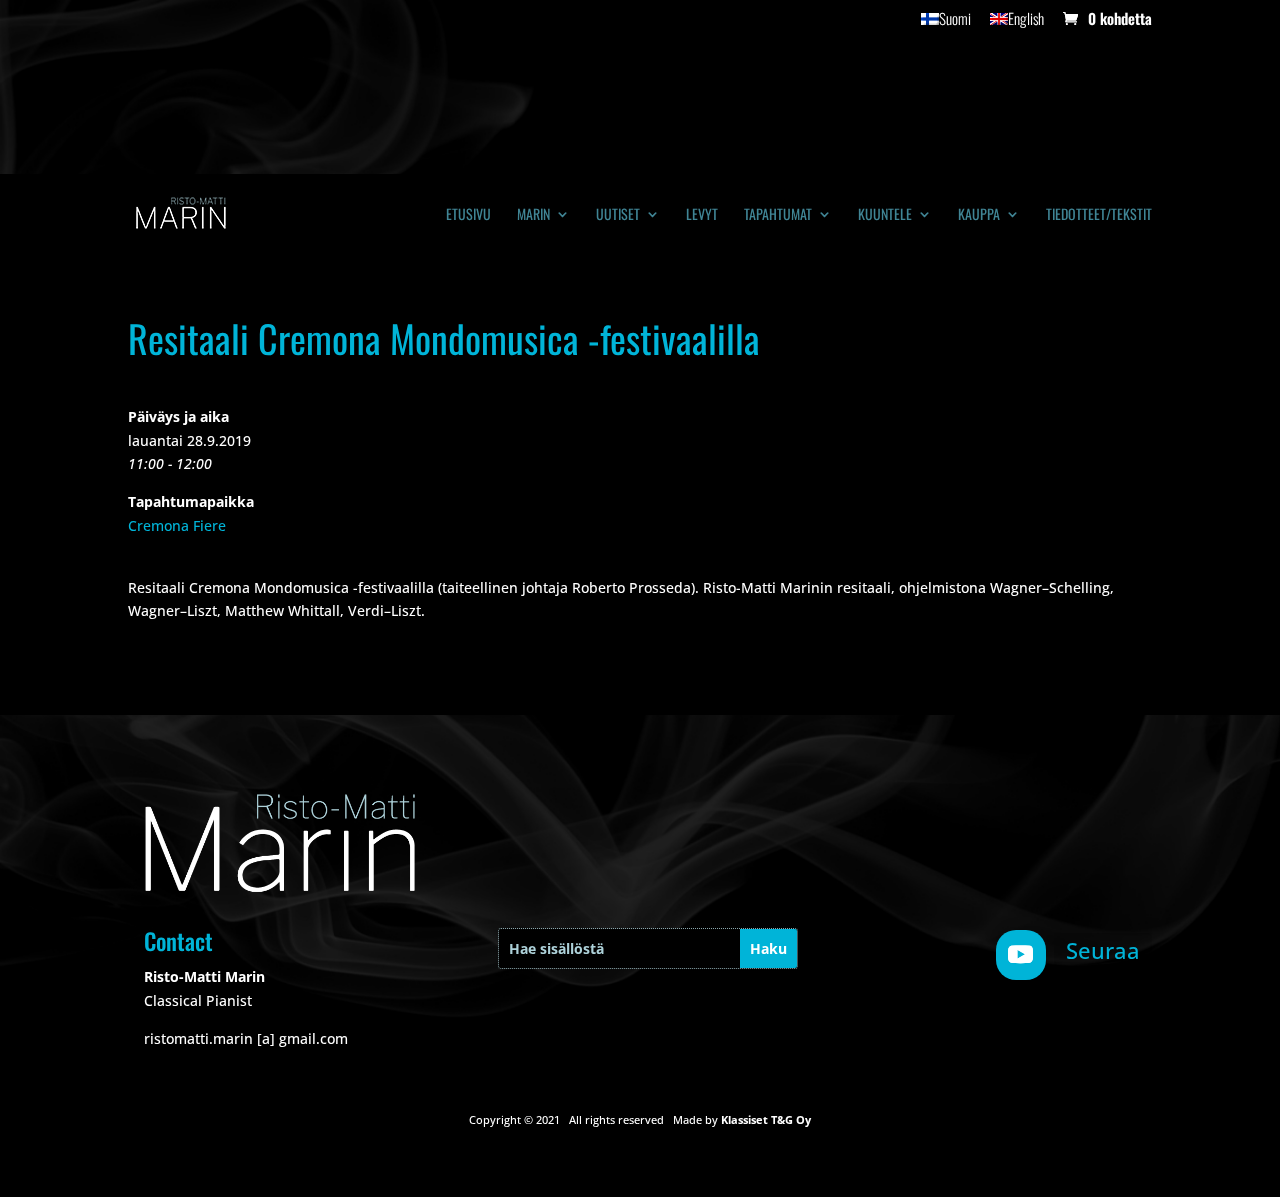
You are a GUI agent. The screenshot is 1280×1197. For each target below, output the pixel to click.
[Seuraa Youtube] (1021, 955)
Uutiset (618, 215)
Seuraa (1103, 950)
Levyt (702, 215)
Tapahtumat (778, 215)
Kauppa (979, 215)
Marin (533, 215)
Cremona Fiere (177, 525)
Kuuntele (885, 215)
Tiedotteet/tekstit (1099, 215)
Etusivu (468, 215)
